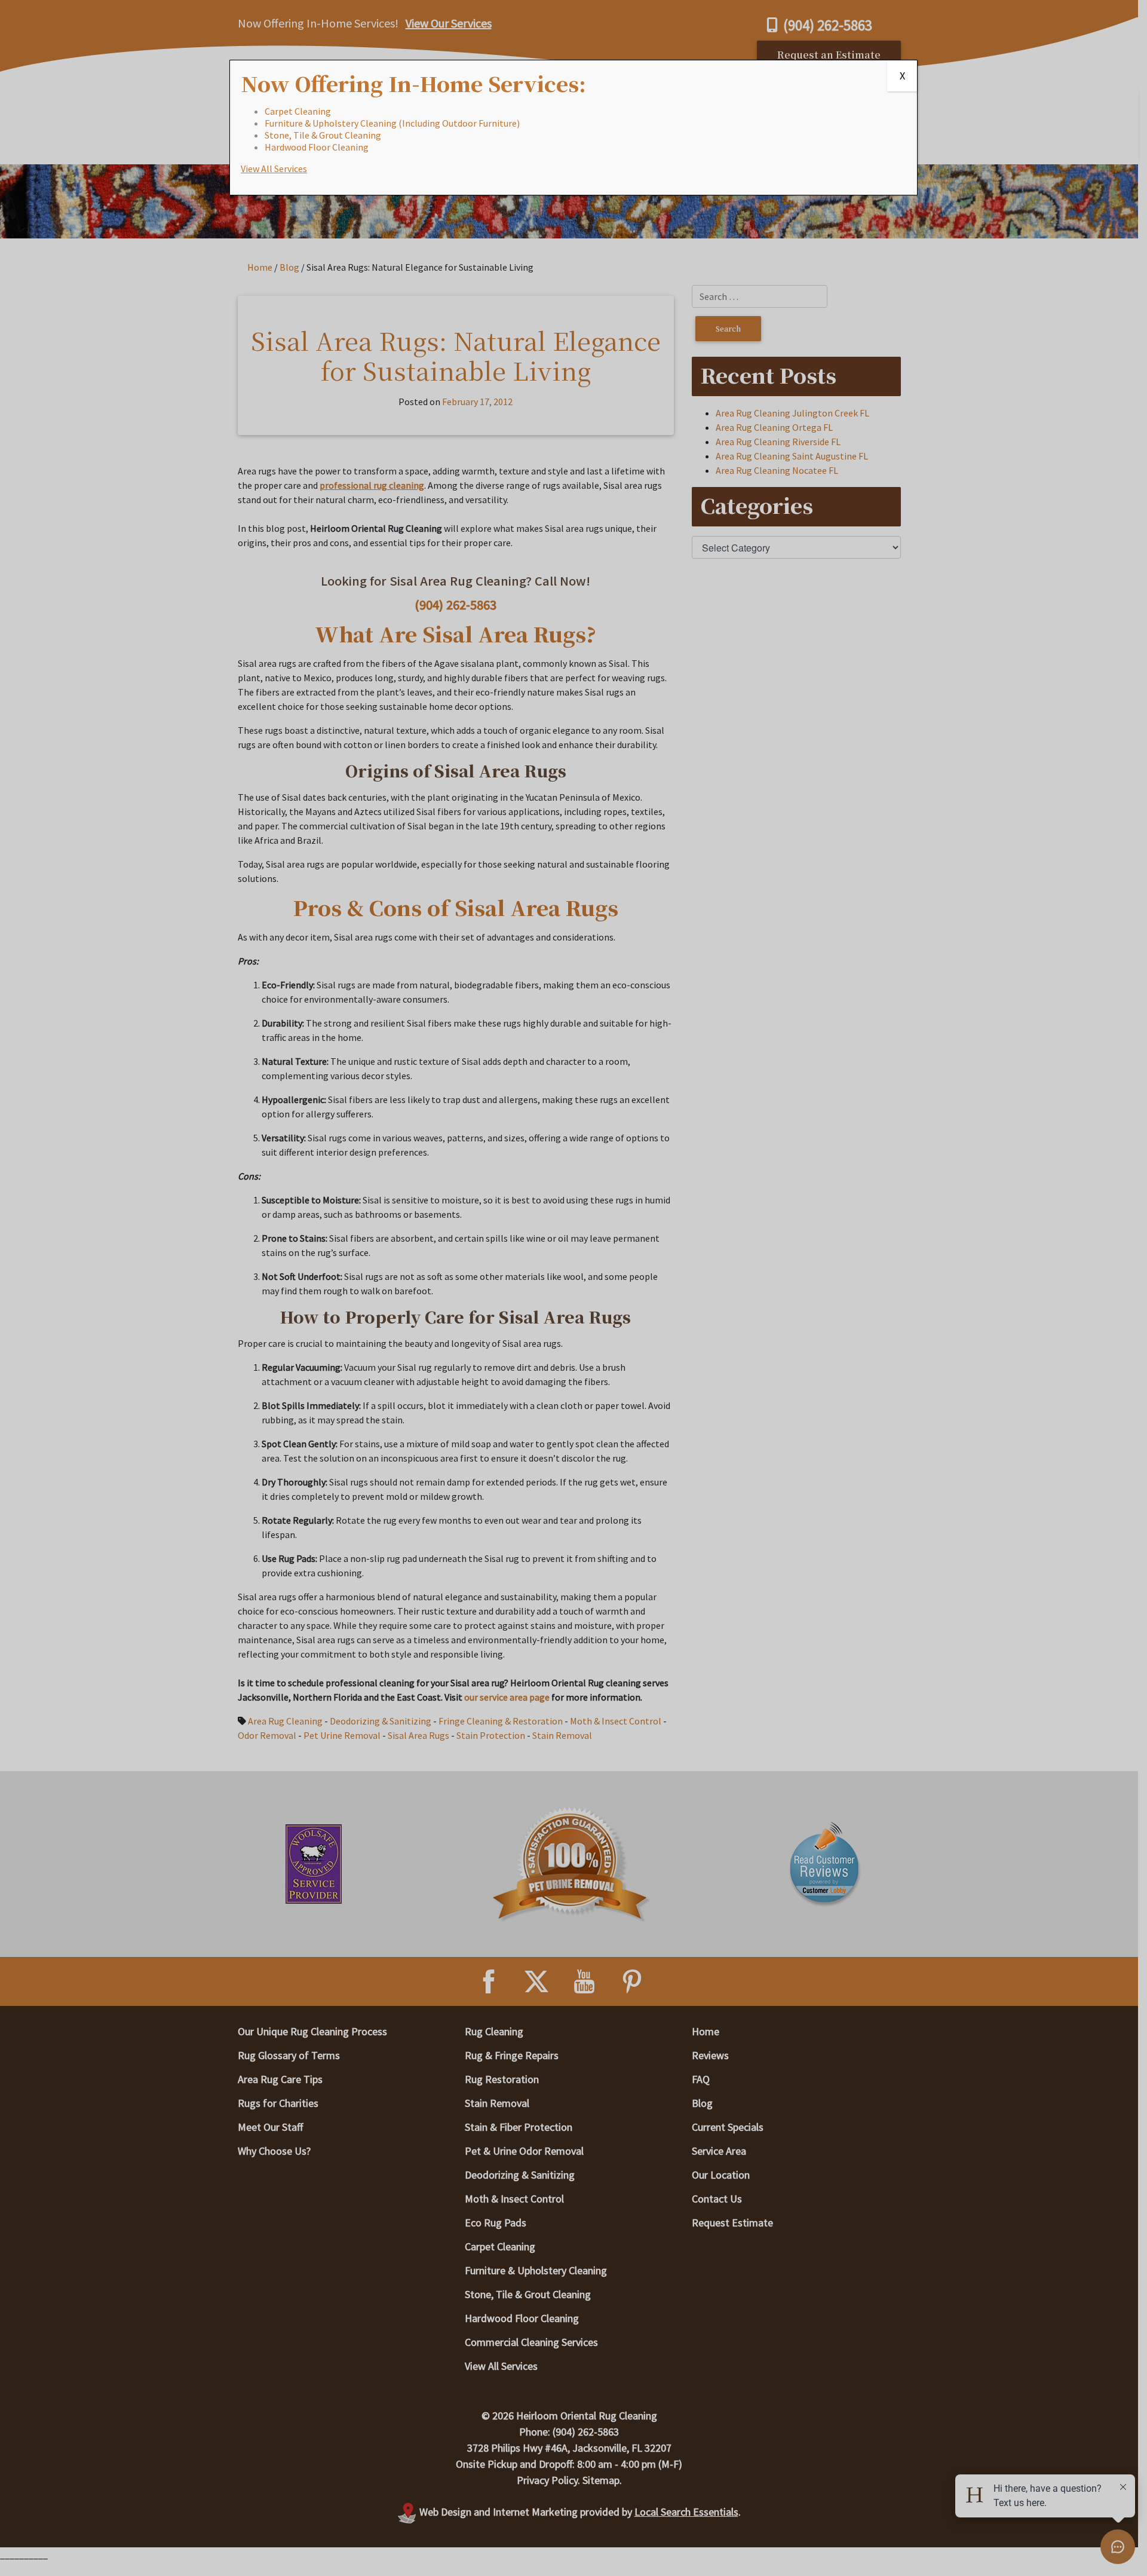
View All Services (274, 169)
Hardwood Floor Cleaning (317, 147)
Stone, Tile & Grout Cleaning (323, 135)
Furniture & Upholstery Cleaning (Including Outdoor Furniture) (392, 123)
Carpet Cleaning (298, 111)
